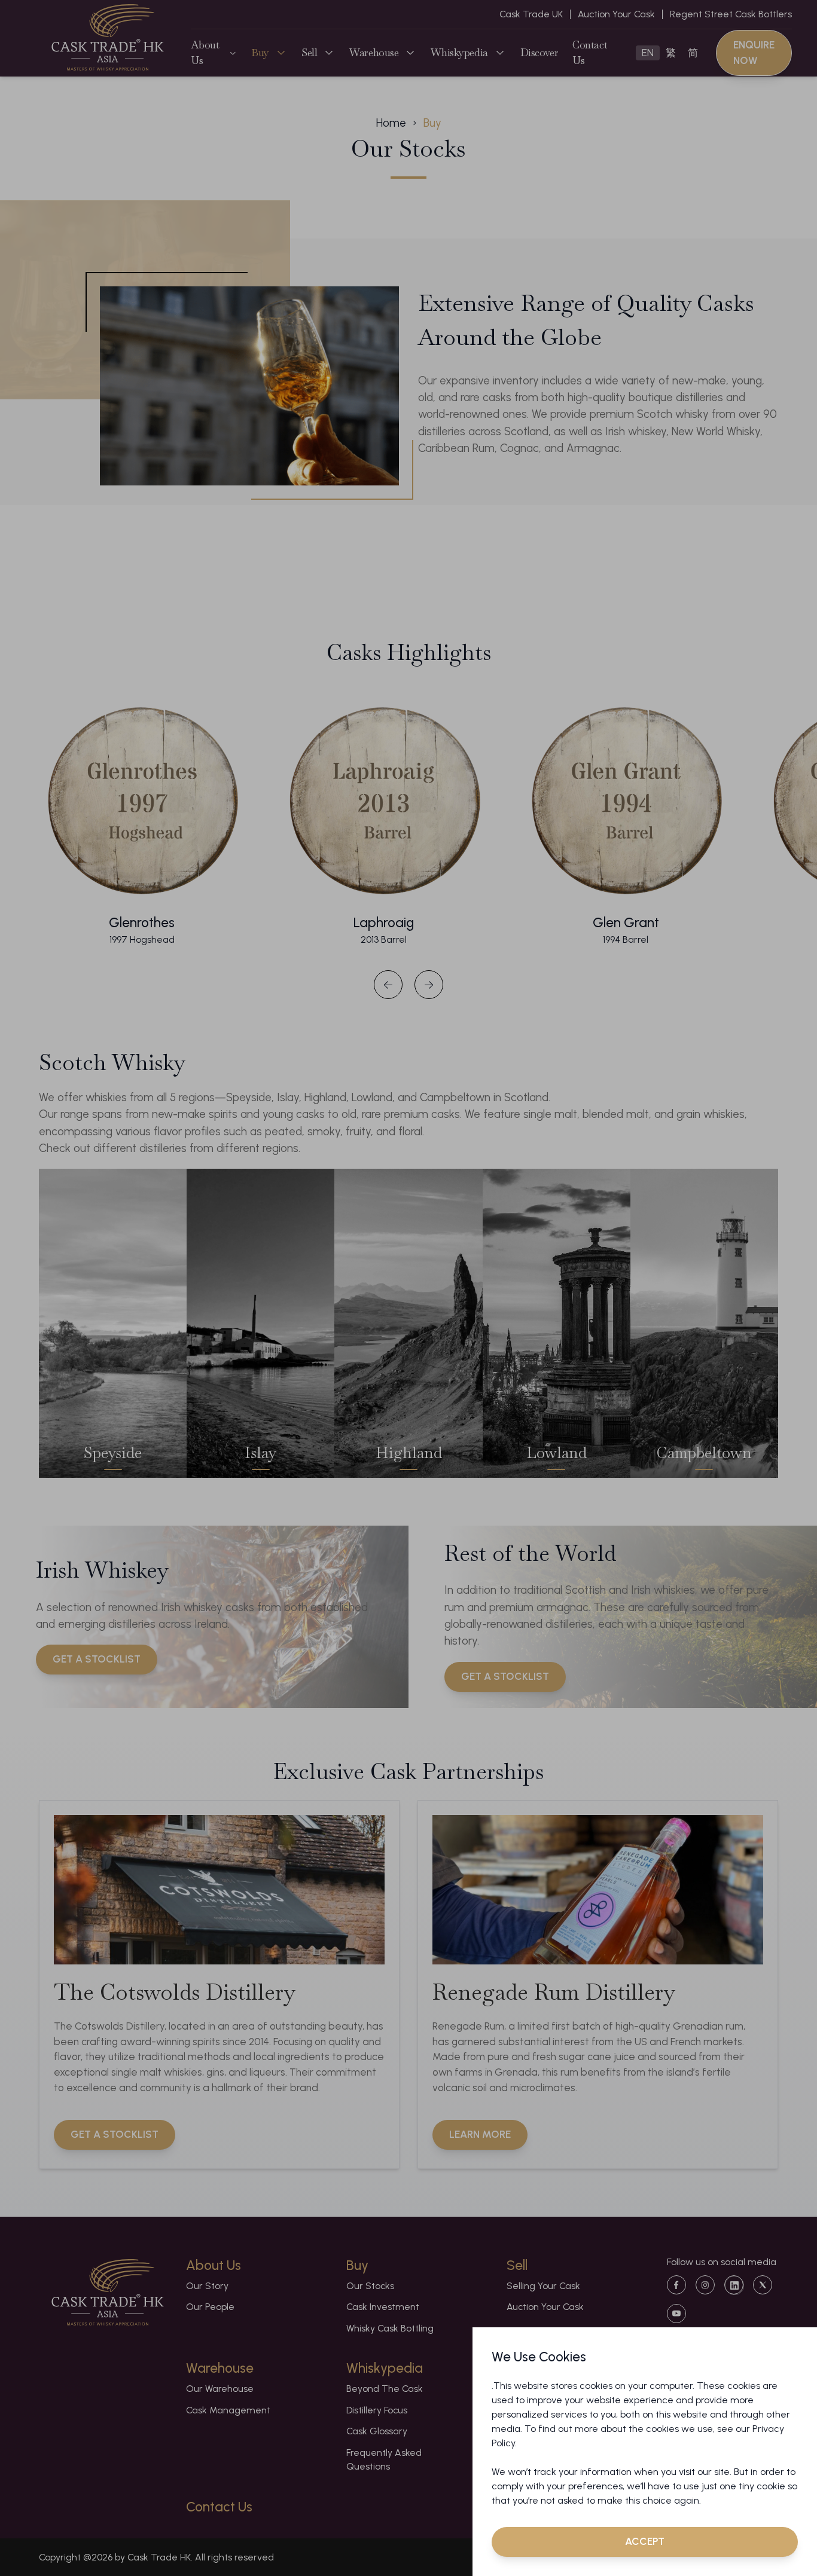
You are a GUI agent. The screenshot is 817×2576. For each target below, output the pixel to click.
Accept (645, 2541)
